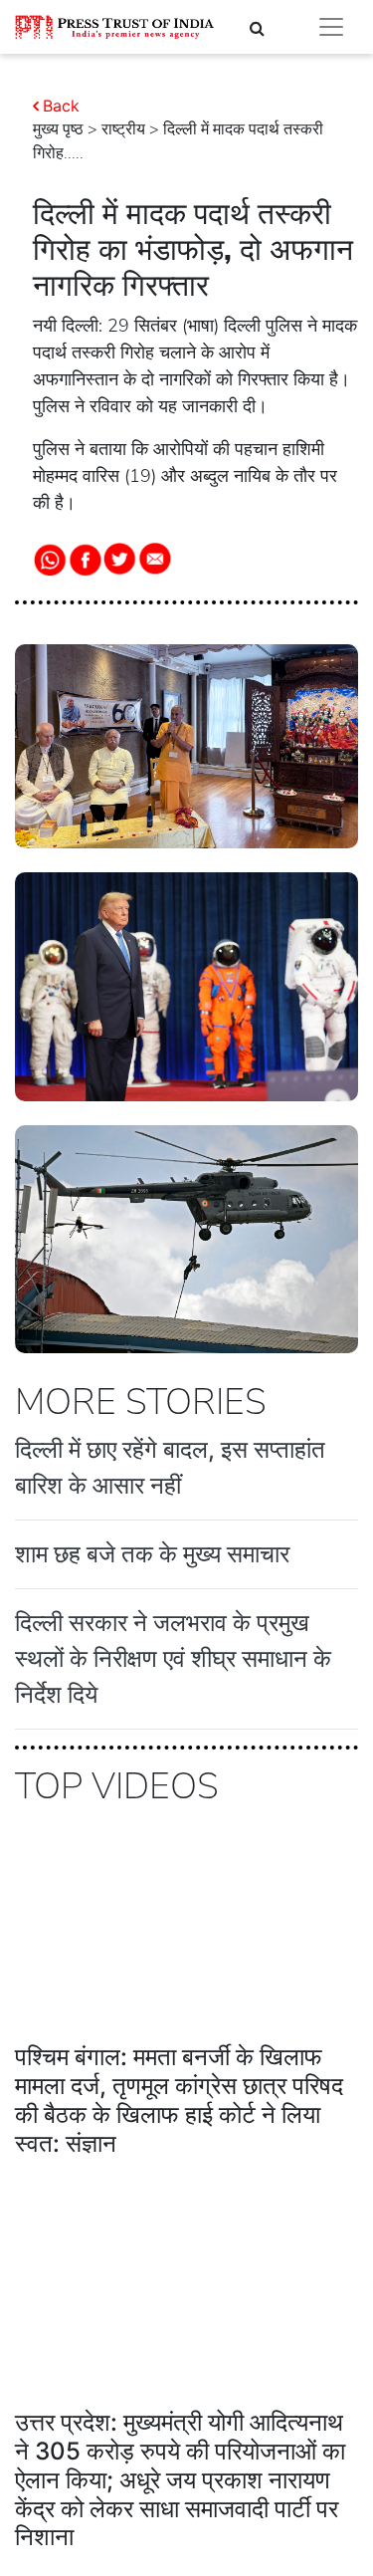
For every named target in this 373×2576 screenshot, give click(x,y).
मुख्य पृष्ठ (58, 129)
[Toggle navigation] (331, 27)
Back (61, 106)
